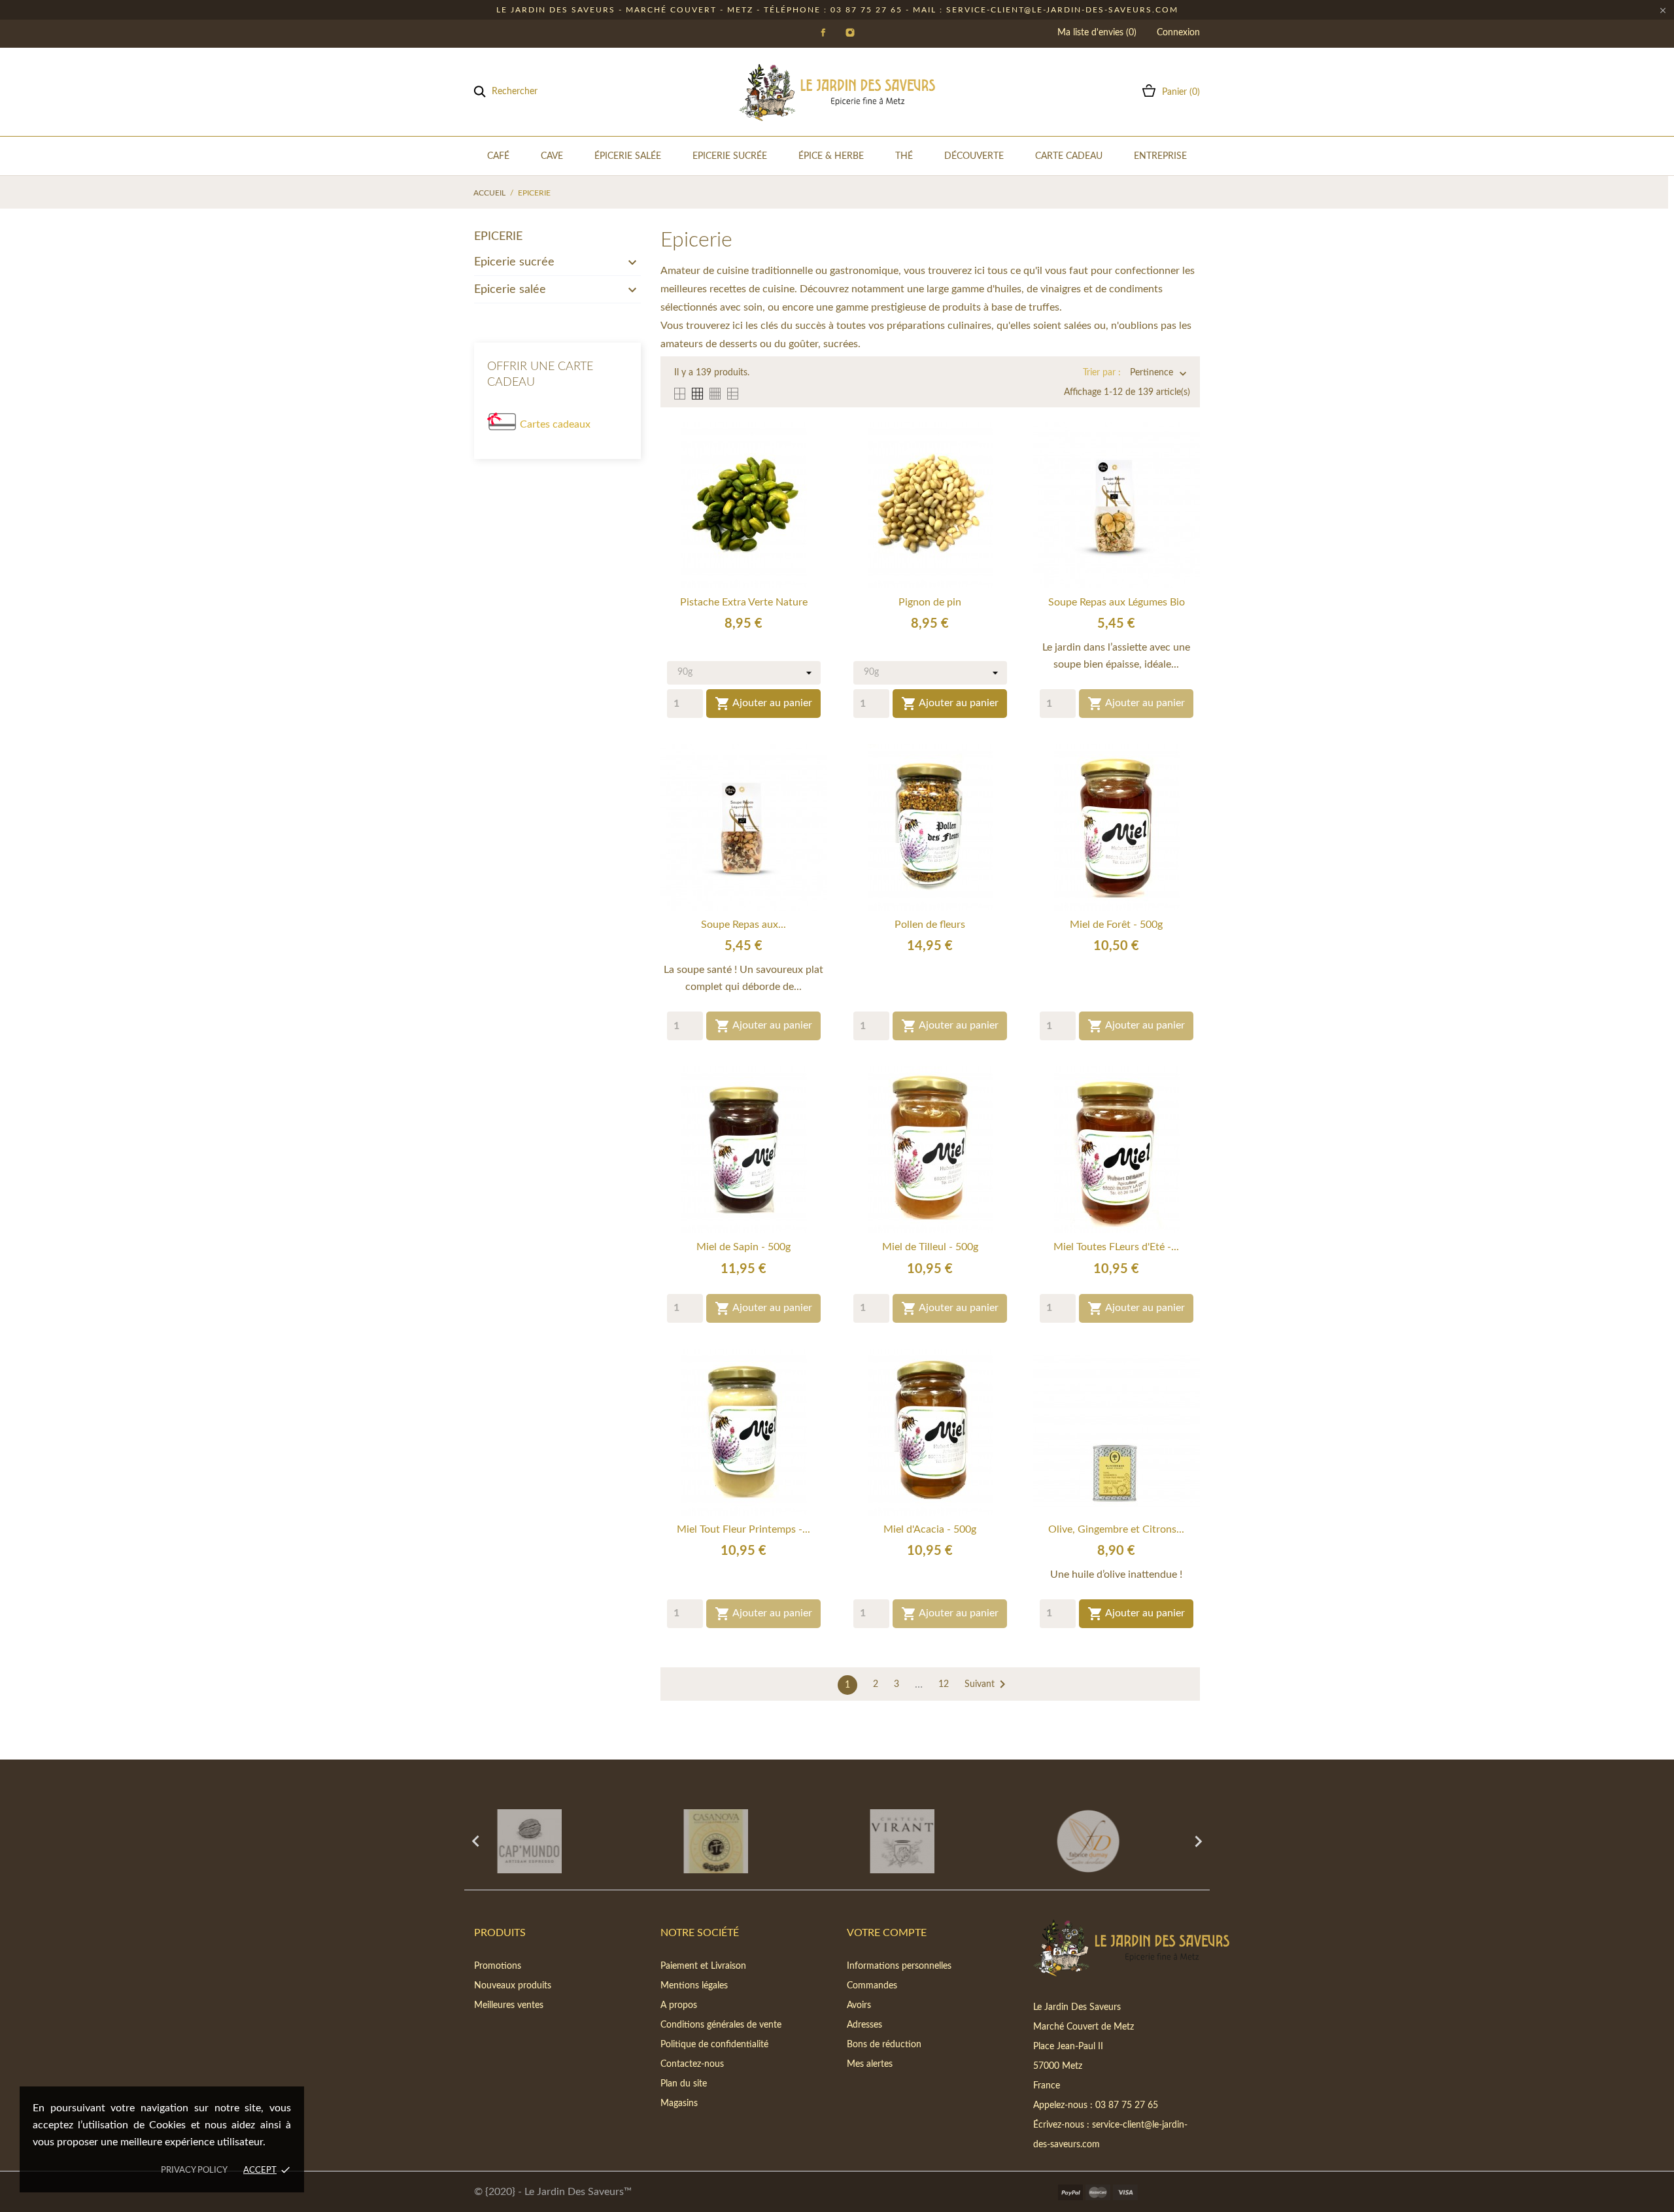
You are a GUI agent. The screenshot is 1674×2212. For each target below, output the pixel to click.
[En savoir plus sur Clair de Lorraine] (1117, 1841)
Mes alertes (870, 2064)
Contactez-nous (692, 2064)
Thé (904, 156)
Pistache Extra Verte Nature (744, 602)
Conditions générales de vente (721, 2025)
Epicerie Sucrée (730, 156)
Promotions (498, 1966)
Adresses (864, 2025)
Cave (552, 156)
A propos (679, 2005)
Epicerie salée (510, 290)
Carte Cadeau (1069, 156)
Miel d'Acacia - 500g (930, 1529)
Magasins (679, 2103)
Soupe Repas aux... (743, 925)
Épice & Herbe (831, 156)
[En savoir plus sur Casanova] (557, 1841)
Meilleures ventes (509, 2005)
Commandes (872, 1986)
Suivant (987, 1684)
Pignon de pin (930, 602)
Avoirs (859, 2005)
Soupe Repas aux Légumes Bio (1117, 602)
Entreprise (1160, 156)
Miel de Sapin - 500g (743, 1247)
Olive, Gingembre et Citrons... (1116, 1529)
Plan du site (684, 2084)
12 (944, 1684)
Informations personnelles (899, 1966)
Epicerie (498, 237)
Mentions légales (694, 1986)
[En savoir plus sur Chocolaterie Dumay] (930, 1841)
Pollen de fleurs (930, 925)
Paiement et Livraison (703, 1966)
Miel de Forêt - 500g (1116, 925)
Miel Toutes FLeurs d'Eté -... (1116, 1247)
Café (498, 156)
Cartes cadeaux (555, 424)
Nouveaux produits (513, 1986)
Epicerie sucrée (514, 262)
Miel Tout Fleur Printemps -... (743, 1529)
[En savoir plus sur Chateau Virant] (744, 1841)
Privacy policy (194, 2170)
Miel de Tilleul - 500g (930, 1247)
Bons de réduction (884, 2045)
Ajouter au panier (763, 704)
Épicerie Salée (628, 156)
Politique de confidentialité (714, 2045)
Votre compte (887, 1933)
